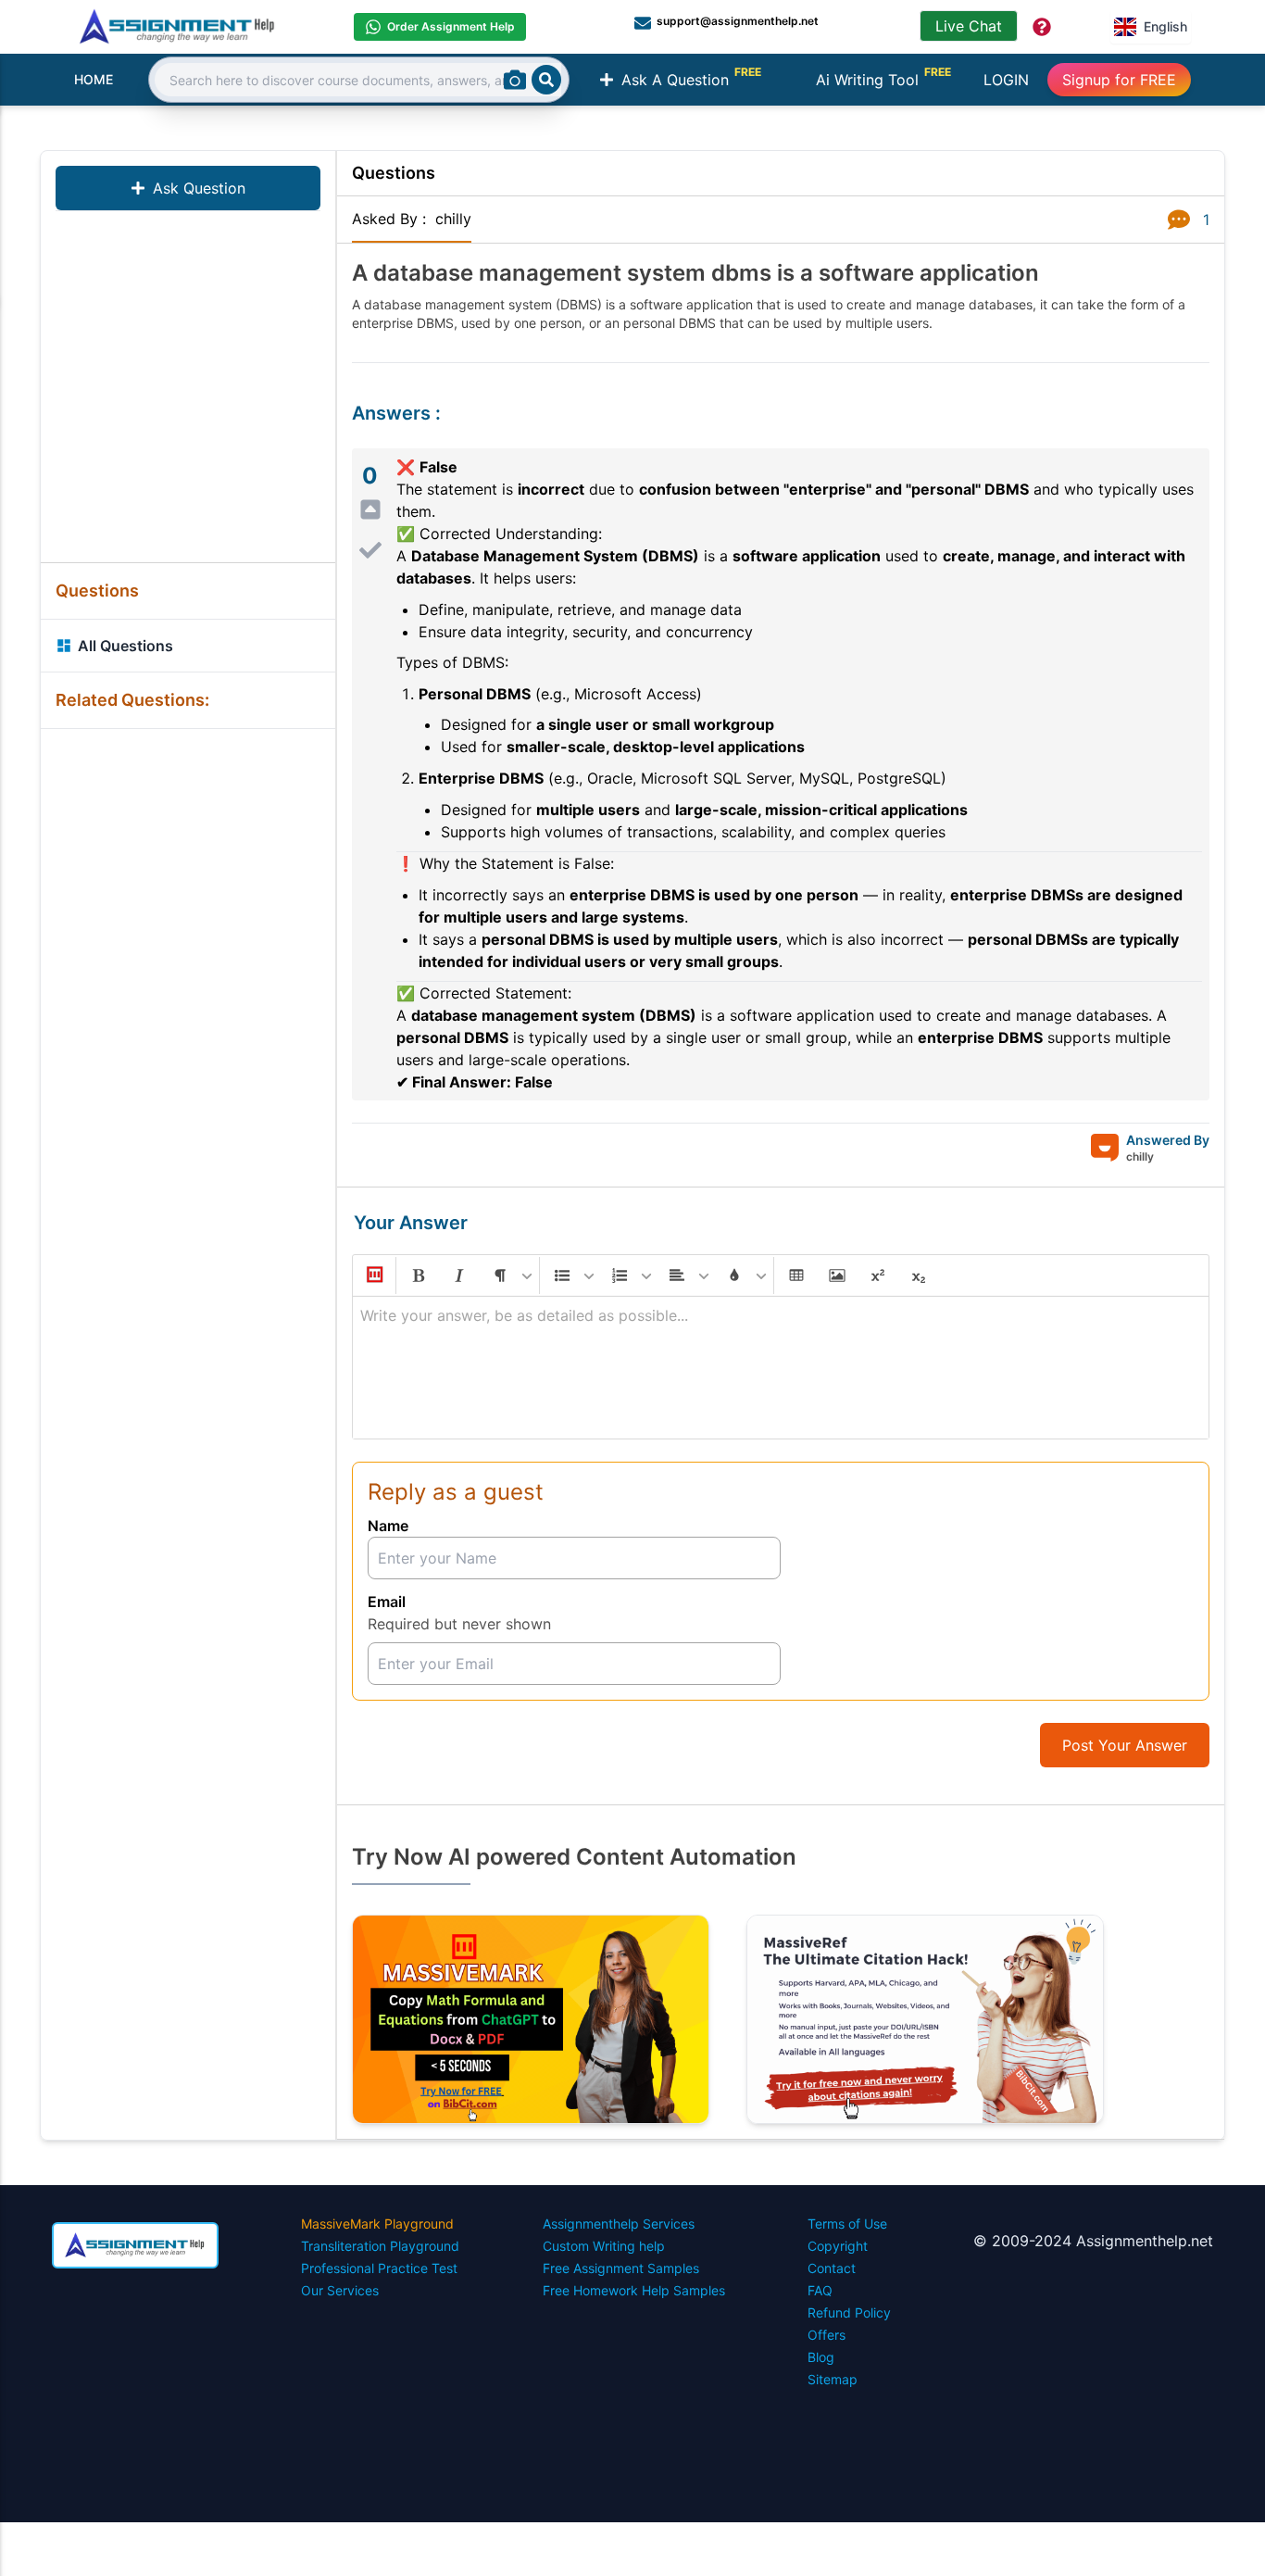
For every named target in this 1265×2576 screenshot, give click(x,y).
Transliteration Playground (380, 2246)
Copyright (838, 2246)
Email (387, 1602)
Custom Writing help (604, 2246)
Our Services (340, 2290)
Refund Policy (849, 2312)
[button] (373, 1275)
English (1165, 26)
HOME (94, 79)
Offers (827, 2335)
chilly (453, 219)
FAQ (820, 2290)
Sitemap (833, 2379)
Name (388, 1526)
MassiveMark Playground (377, 2224)
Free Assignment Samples (621, 2268)
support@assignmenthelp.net (738, 21)
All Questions (125, 646)
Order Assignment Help (451, 26)
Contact (832, 2268)
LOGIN (1006, 80)
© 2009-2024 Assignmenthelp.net (1093, 2241)
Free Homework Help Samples (634, 2290)
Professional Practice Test (379, 2268)
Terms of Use (847, 2224)
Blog (821, 2357)
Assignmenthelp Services (619, 2224)
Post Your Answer (1125, 1745)
